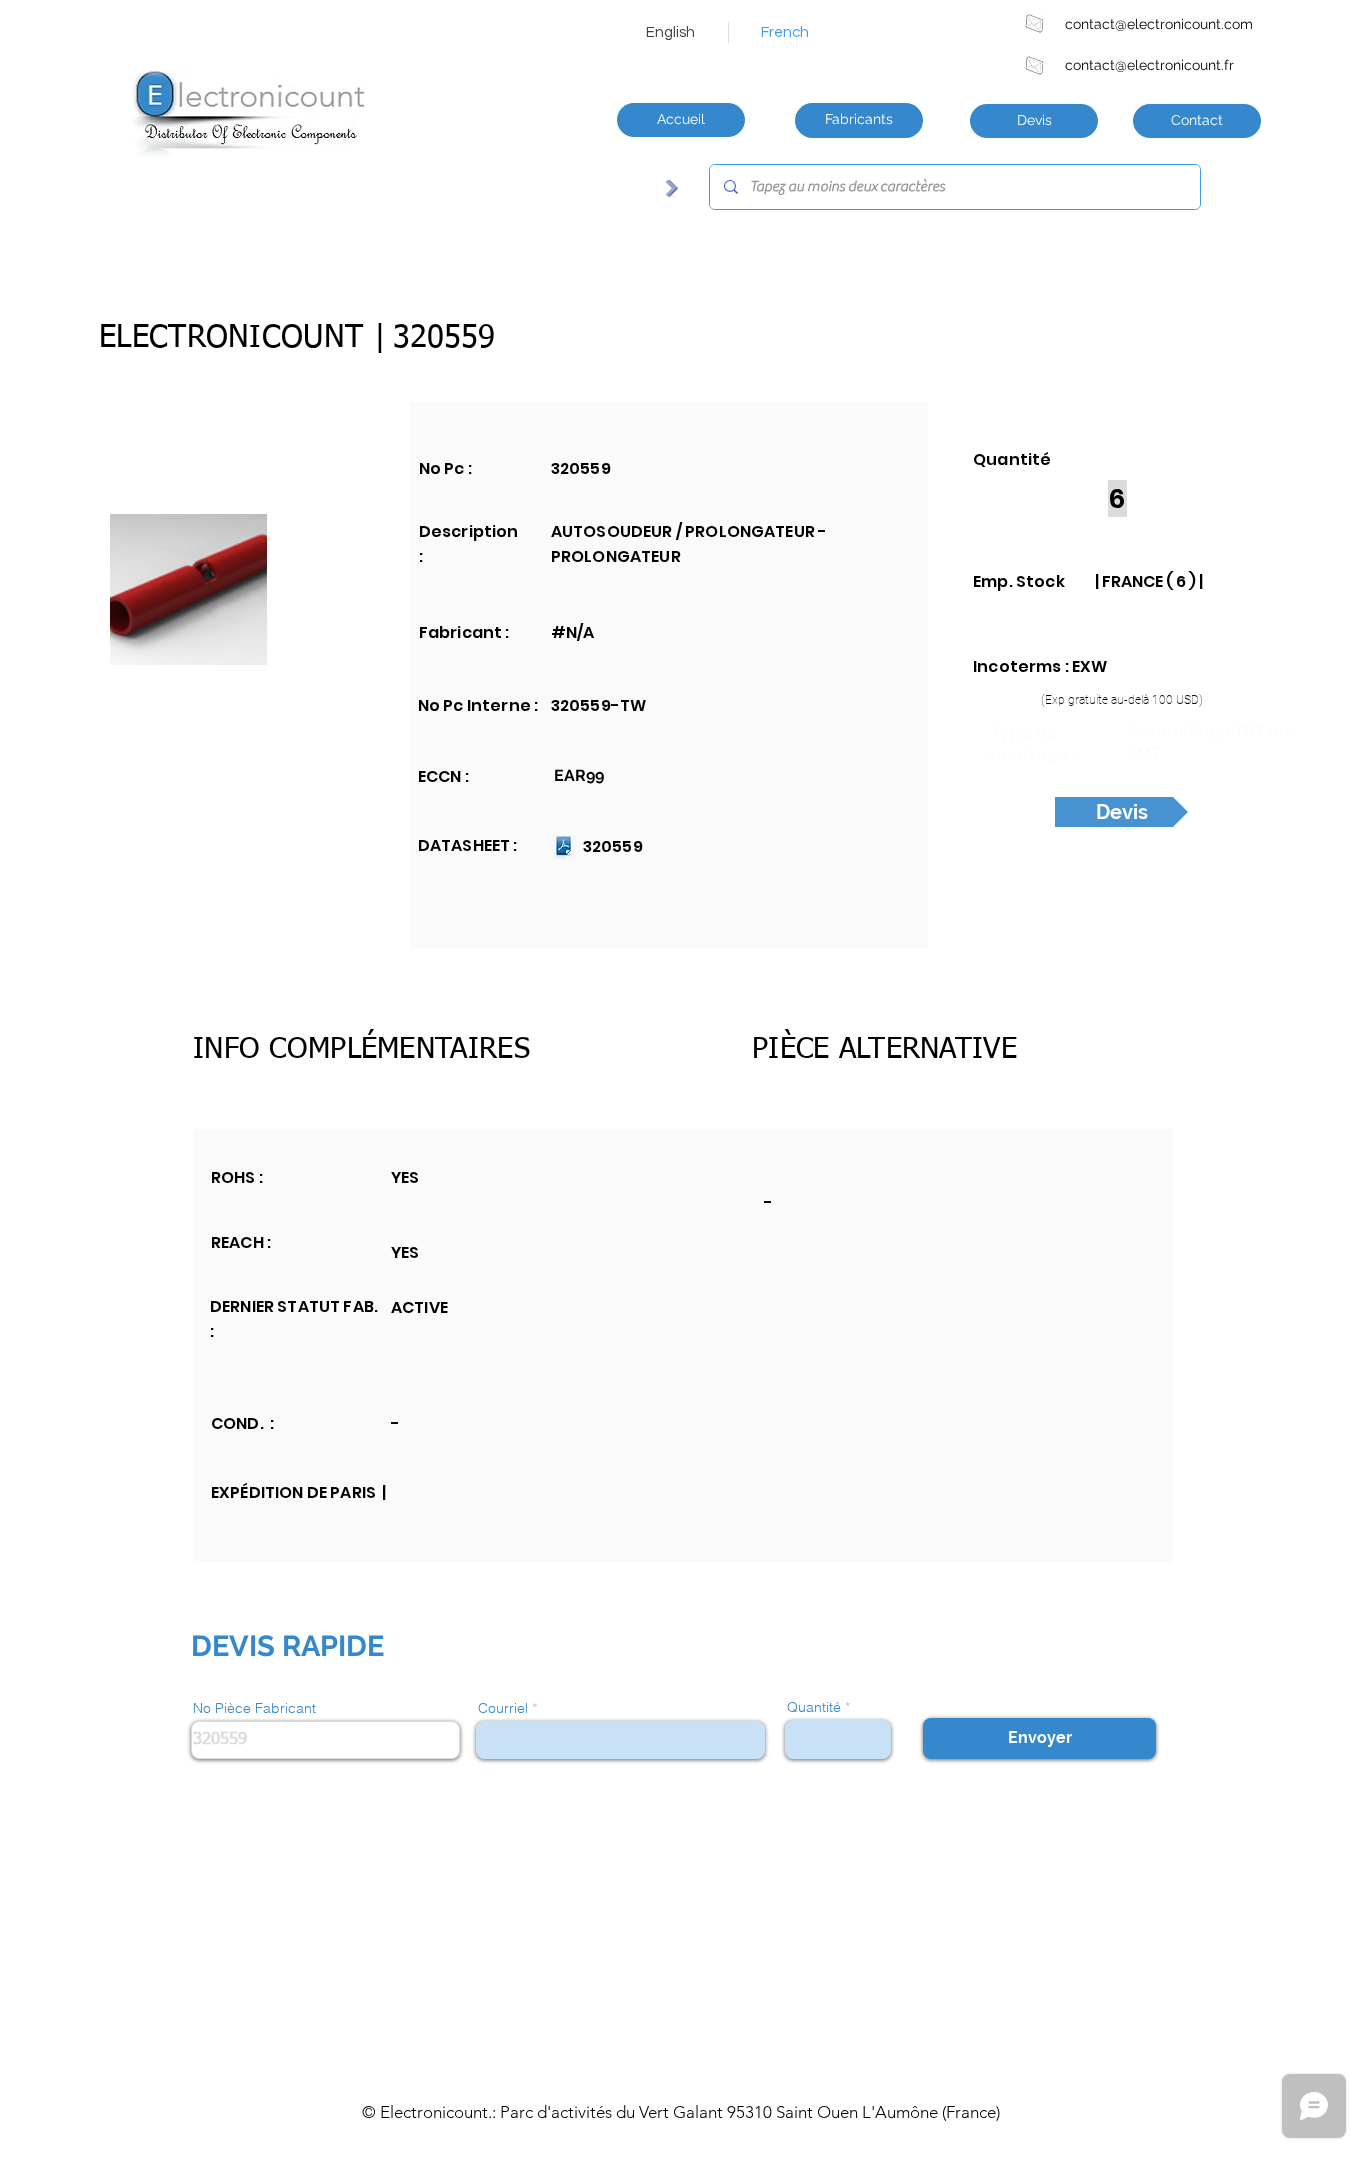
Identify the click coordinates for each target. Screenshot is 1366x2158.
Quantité (814, 1707)
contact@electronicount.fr (1149, 65)
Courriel (503, 1708)
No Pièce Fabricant (254, 1708)
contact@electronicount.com (1159, 24)
